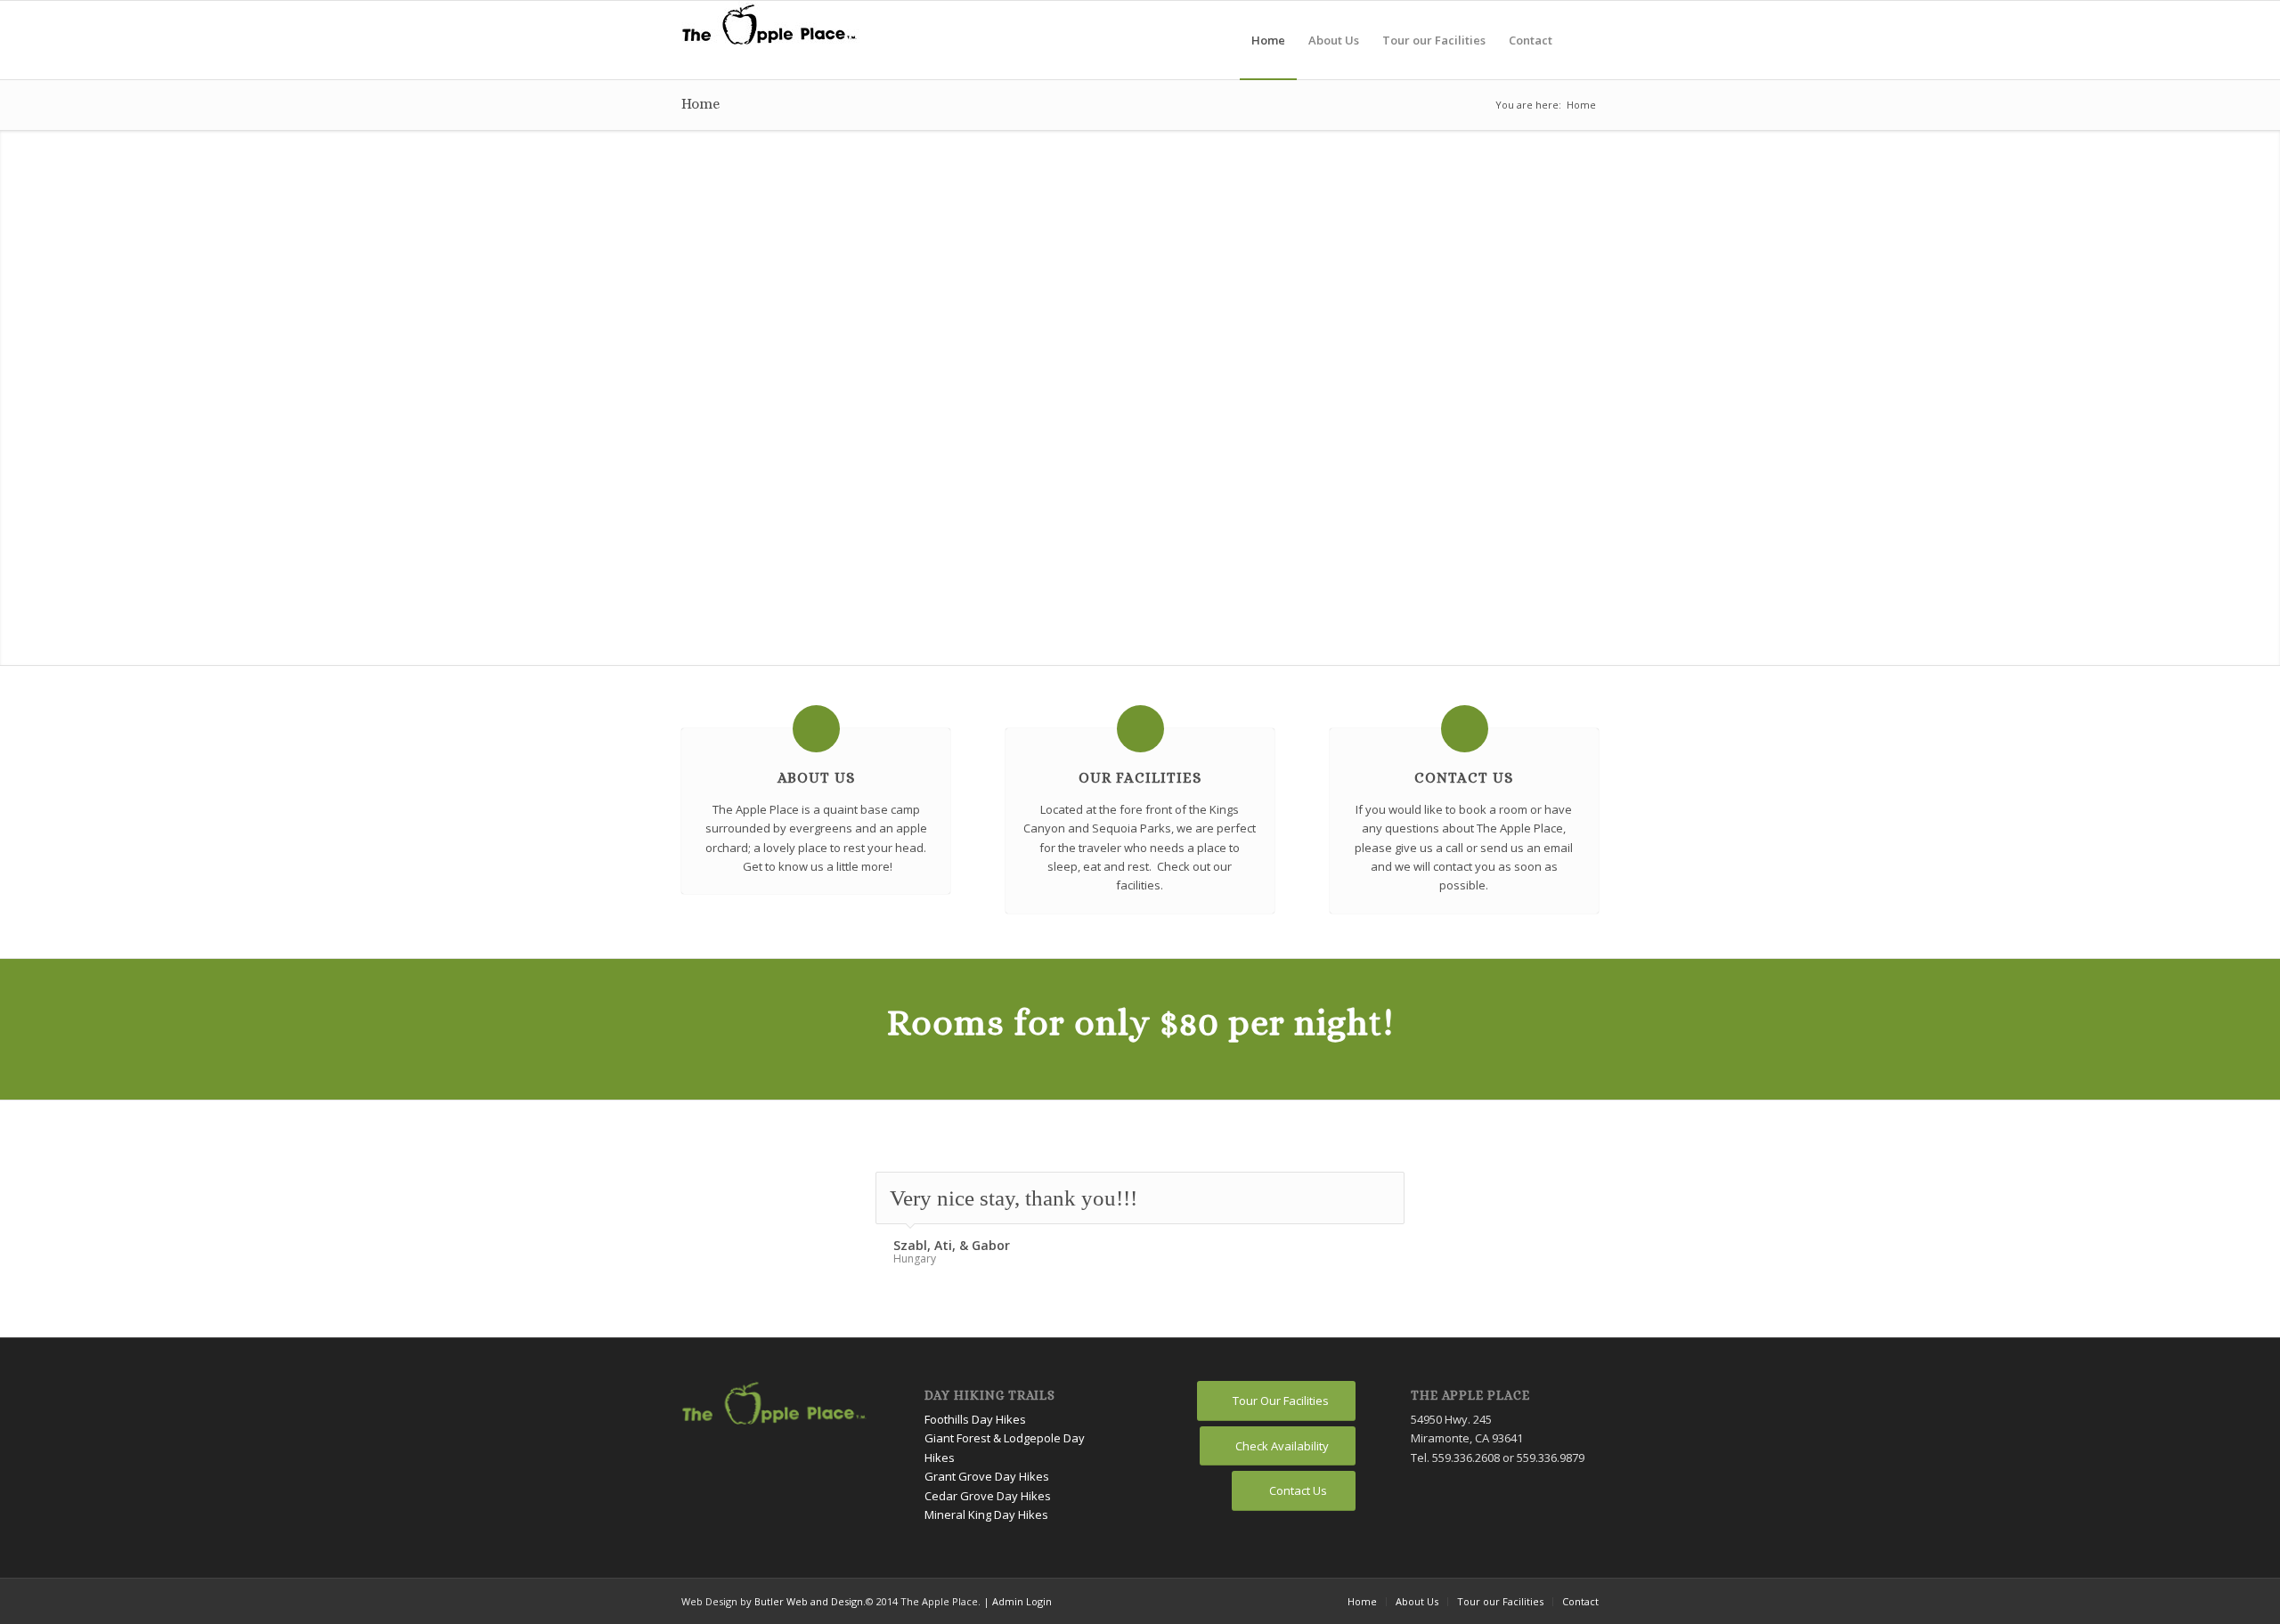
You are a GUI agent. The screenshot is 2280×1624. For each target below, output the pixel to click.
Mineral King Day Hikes (986, 1514)
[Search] (1581, 40)
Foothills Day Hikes (975, 1419)
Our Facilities (1140, 778)
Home (700, 104)
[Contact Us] (1465, 729)
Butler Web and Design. (810, 1601)
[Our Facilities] (1140, 729)
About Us (816, 778)
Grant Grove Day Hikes (987, 1476)
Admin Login (1022, 1601)
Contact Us (1464, 778)
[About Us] (816, 729)
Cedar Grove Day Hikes (988, 1496)
